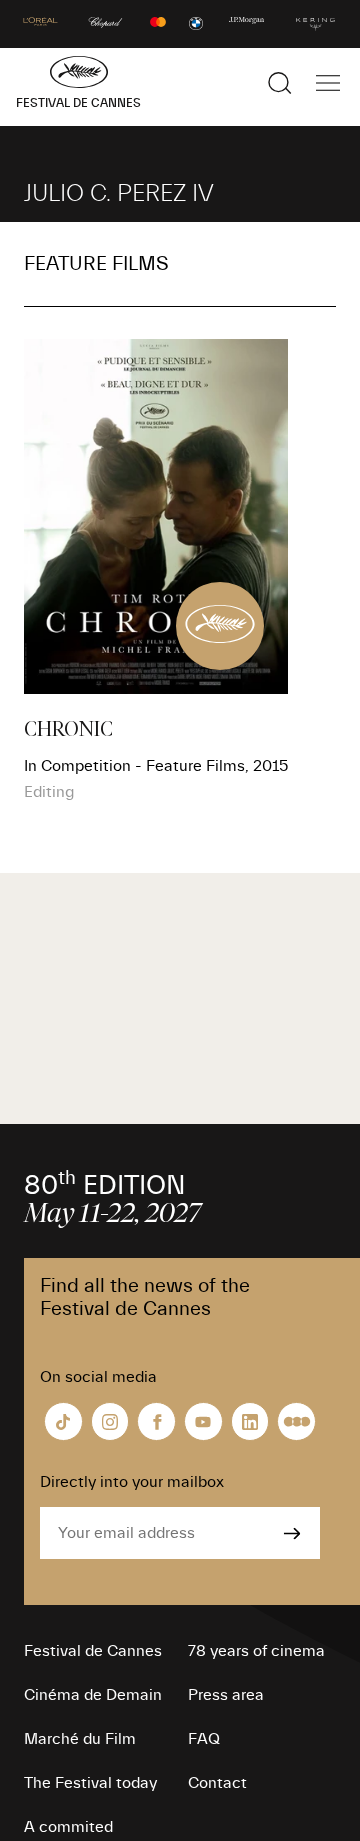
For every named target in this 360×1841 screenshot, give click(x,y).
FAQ (204, 1739)
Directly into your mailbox (132, 1482)
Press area (226, 1695)
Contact (217, 1783)
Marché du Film (80, 1739)
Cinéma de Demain (93, 1695)
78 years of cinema (256, 1651)
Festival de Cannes (93, 1651)
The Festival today (90, 1783)
